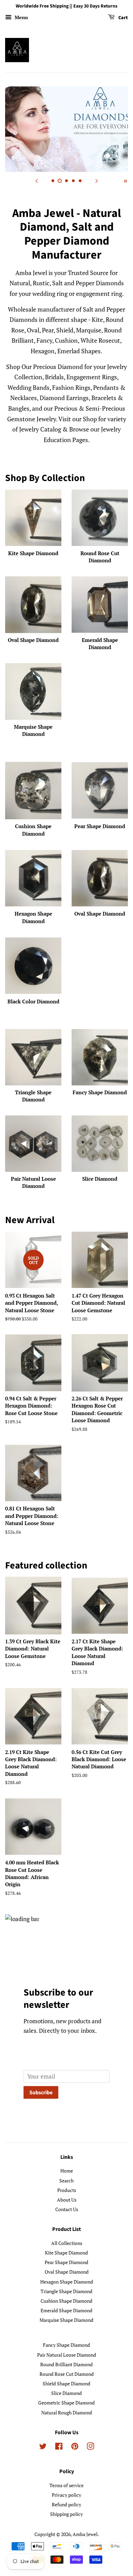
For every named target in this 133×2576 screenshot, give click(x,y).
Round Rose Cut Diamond (67, 2374)
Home (67, 2171)
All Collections (67, 2243)
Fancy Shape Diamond (66, 2345)
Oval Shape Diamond (67, 2272)
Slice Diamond (66, 2393)
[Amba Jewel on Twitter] (43, 2447)
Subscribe (41, 2093)
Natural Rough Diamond (67, 2413)
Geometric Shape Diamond (66, 2403)
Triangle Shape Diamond (66, 2291)
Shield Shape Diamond (66, 2383)
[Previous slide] (36, 180)
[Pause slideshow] (125, 180)
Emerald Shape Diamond (66, 2310)
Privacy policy (66, 2495)
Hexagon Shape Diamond (67, 2282)
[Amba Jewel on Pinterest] (75, 2447)
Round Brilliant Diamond (66, 2364)
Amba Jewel (85, 2534)
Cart (123, 18)
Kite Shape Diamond (66, 2253)
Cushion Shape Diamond (66, 2301)
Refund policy (66, 2504)
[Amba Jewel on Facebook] (59, 2447)
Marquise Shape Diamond (66, 2320)
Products (67, 2190)
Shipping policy (66, 2514)
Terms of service (66, 2485)
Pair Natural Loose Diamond (67, 2355)
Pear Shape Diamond (66, 2262)
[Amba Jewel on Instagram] (90, 2447)
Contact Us (67, 2209)
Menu (21, 17)
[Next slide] (97, 180)
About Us (67, 2200)
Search (66, 2181)
